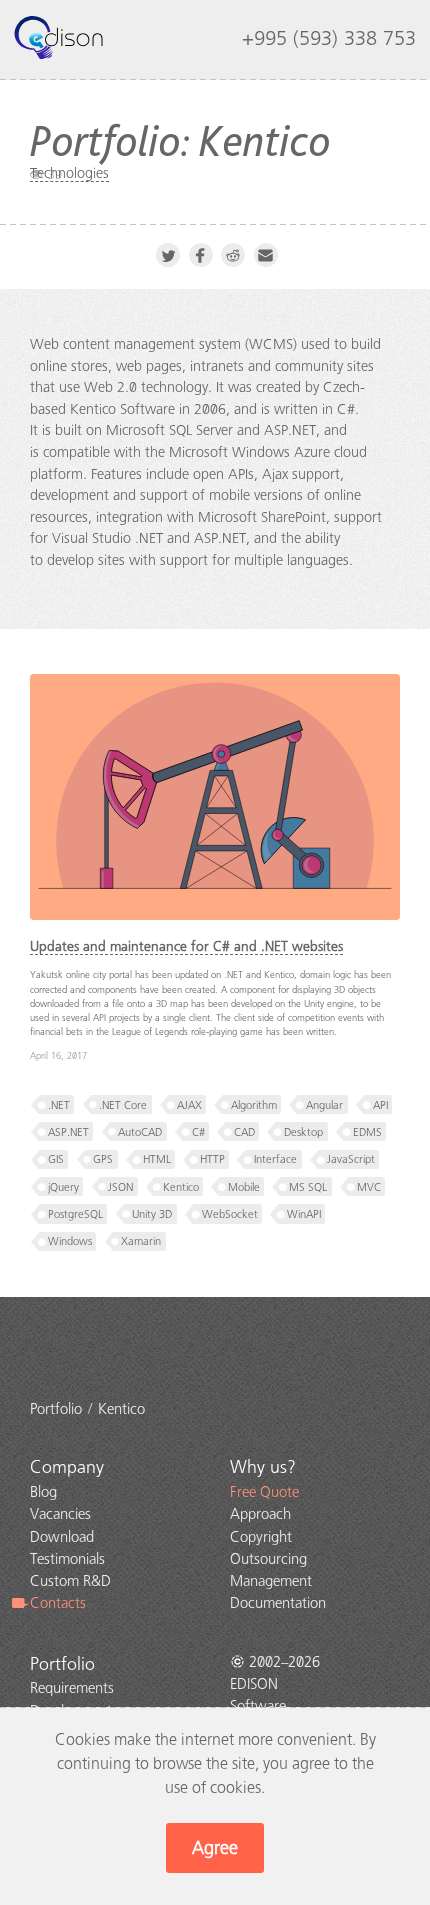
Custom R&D (70, 1581)
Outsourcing (268, 1559)
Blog (43, 1492)
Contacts (58, 1603)
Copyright (261, 1537)
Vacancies (60, 1514)
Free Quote (264, 1492)
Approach (260, 1514)
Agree (215, 1848)
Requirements (72, 1688)
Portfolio (62, 1664)
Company (67, 1467)
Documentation (278, 1603)
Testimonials (67, 1559)
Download (62, 1537)
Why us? (263, 1467)
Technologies (69, 173)
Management (271, 1581)
